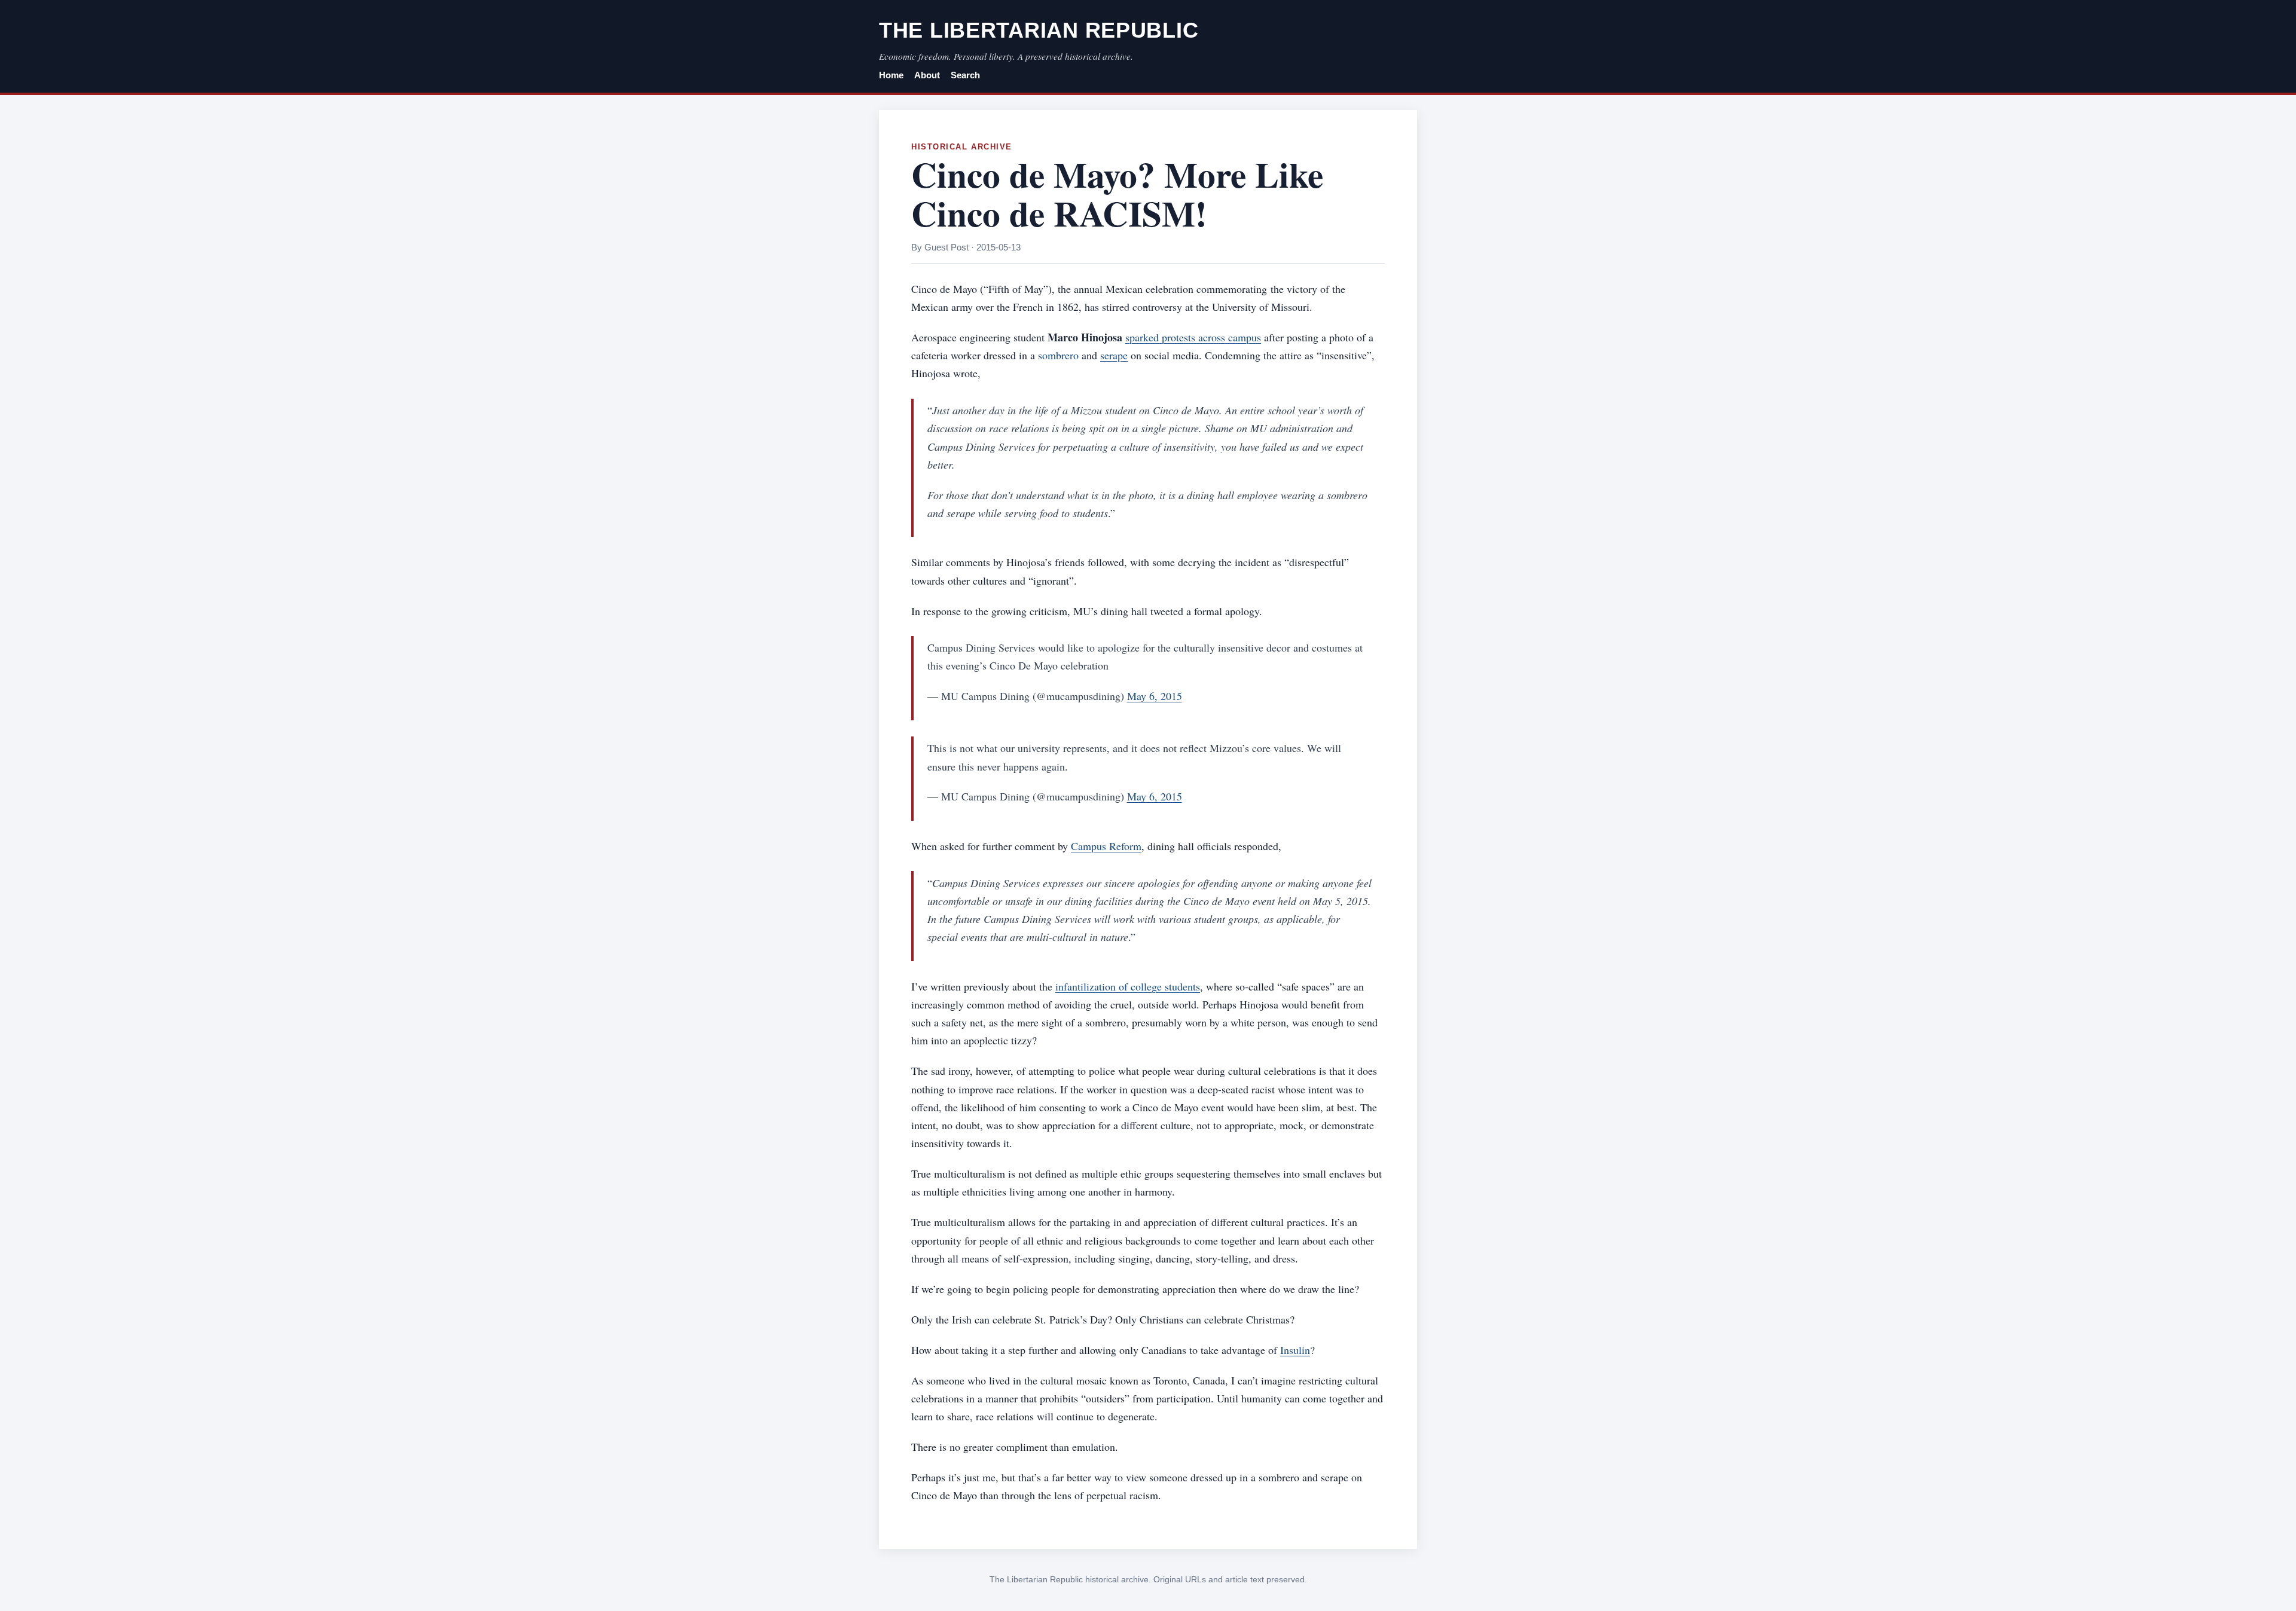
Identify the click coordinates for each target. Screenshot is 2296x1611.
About (927, 75)
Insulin (1295, 1350)
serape (1114, 355)
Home (891, 75)
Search (965, 75)
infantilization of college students (1128, 986)
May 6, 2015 (1155, 696)
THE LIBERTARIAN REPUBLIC (1039, 30)
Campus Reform (1106, 846)
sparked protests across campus (1193, 337)
